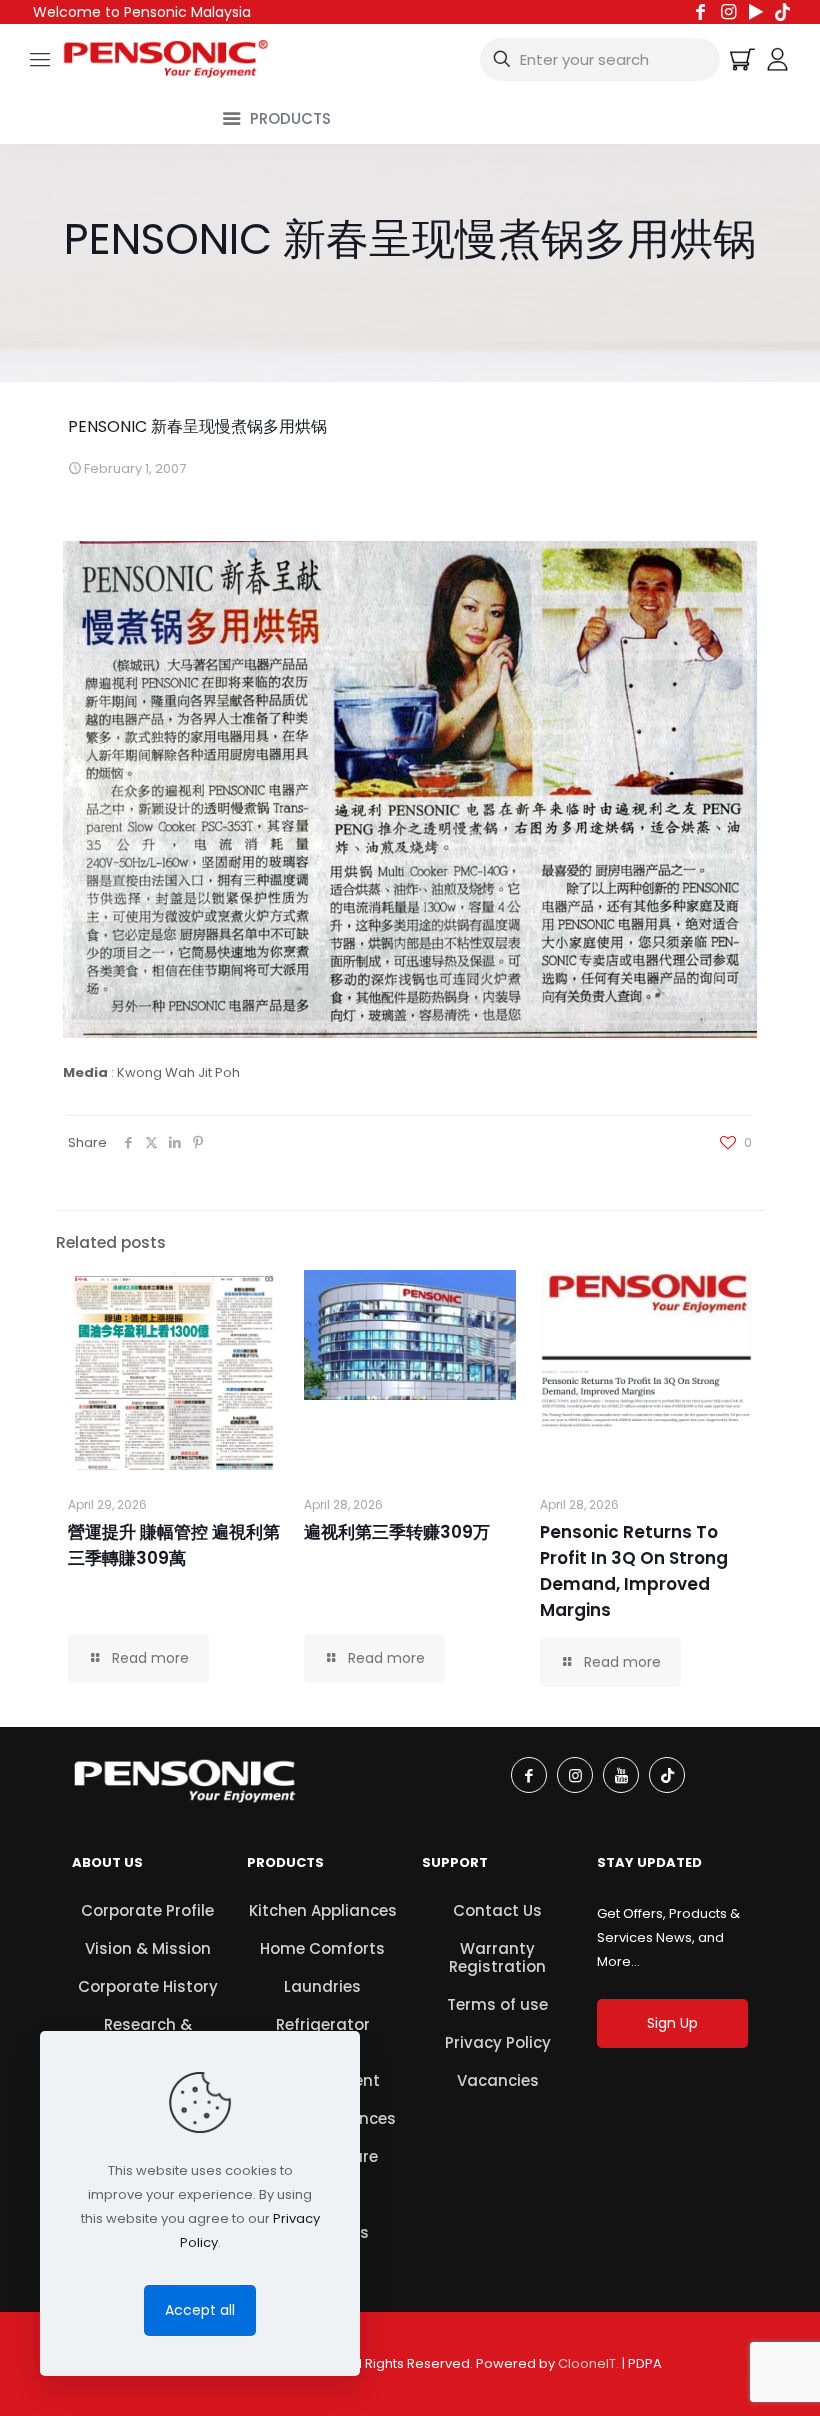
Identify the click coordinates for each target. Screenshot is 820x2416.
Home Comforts (322, 1948)
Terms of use (497, 2004)
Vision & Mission (148, 1948)
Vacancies (498, 2080)
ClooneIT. (588, 2363)
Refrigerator (323, 2024)
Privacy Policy (498, 2042)
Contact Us (497, 1910)
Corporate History (148, 1986)
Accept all (200, 2310)
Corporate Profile (147, 1910)
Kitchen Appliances (323, 1910)
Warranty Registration (497, 1957)
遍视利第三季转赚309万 (397, 1532)
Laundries (322, 1986)
